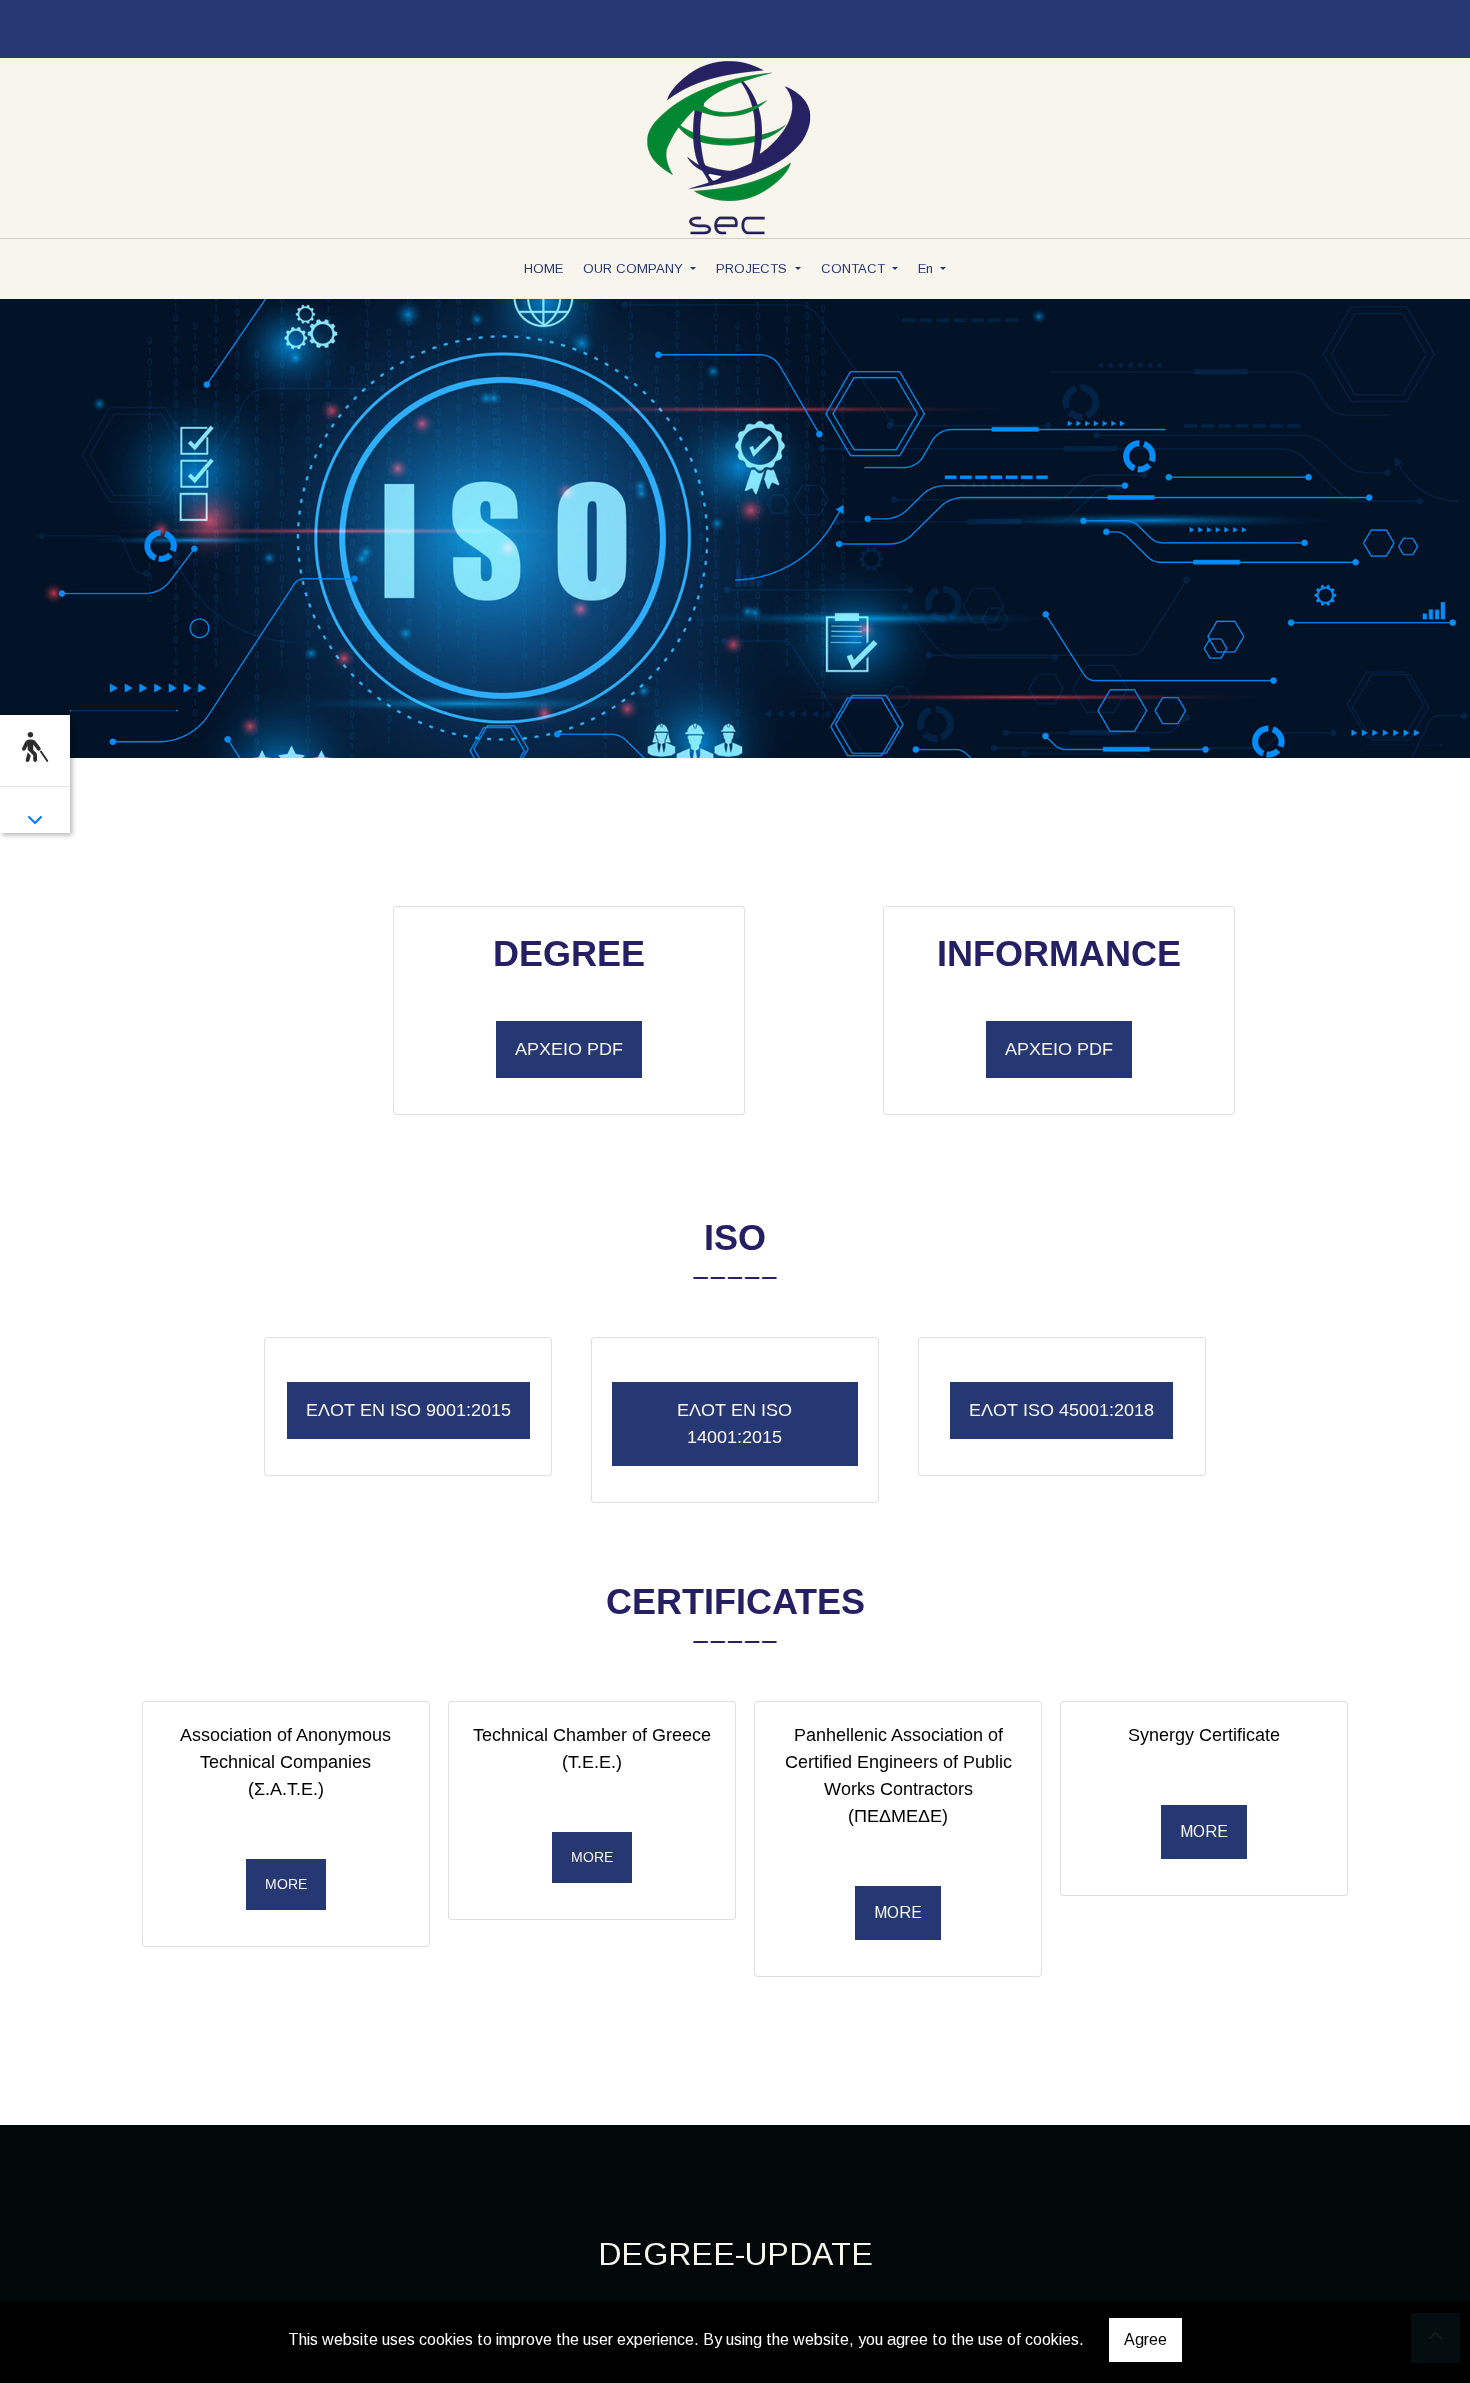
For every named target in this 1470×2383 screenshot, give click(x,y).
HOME (543, 268)
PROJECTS (753, 268)
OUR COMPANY (635, 268)
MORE (286, 1884)
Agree (1145, 2339)
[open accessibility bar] (35, 747)
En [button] (927, 268)
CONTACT (855, 268)
